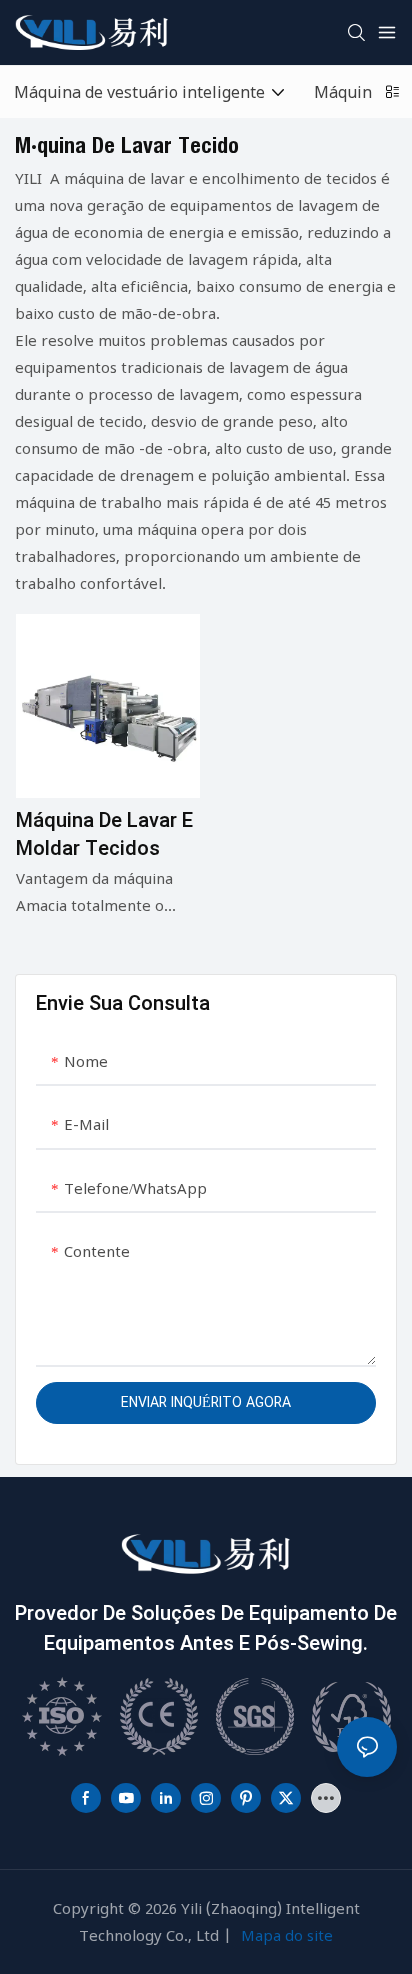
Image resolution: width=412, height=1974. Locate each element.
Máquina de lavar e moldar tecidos (104, 835)
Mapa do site (287, 1935)
